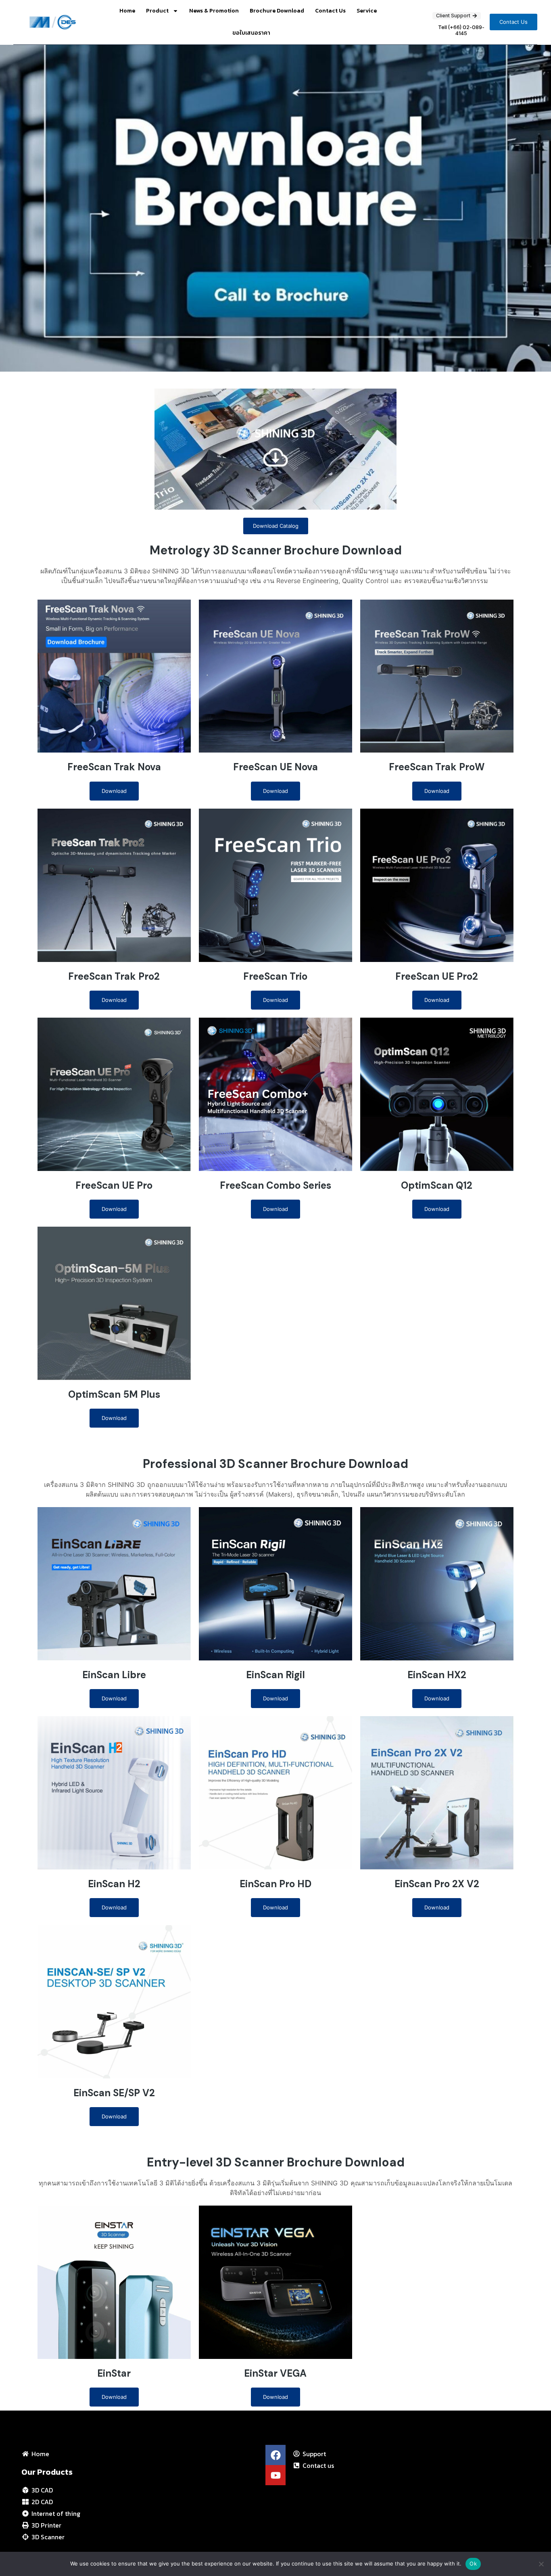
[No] (541, 2564)
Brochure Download (277, 11)
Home (127, 11)
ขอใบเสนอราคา (251, 33)
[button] (513, 22)
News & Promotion (214, 11)
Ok (473, 2563)
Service (367, 11)
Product (157, 11)
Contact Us (330, 11)
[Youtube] (275, 2475)
